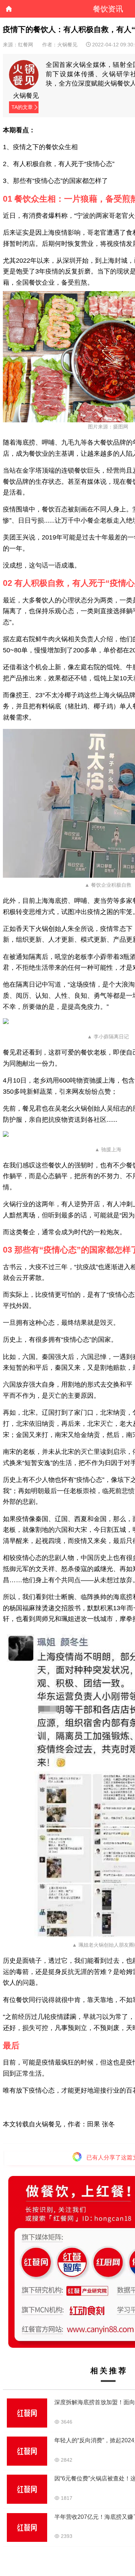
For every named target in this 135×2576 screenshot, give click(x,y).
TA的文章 (22, 107)
